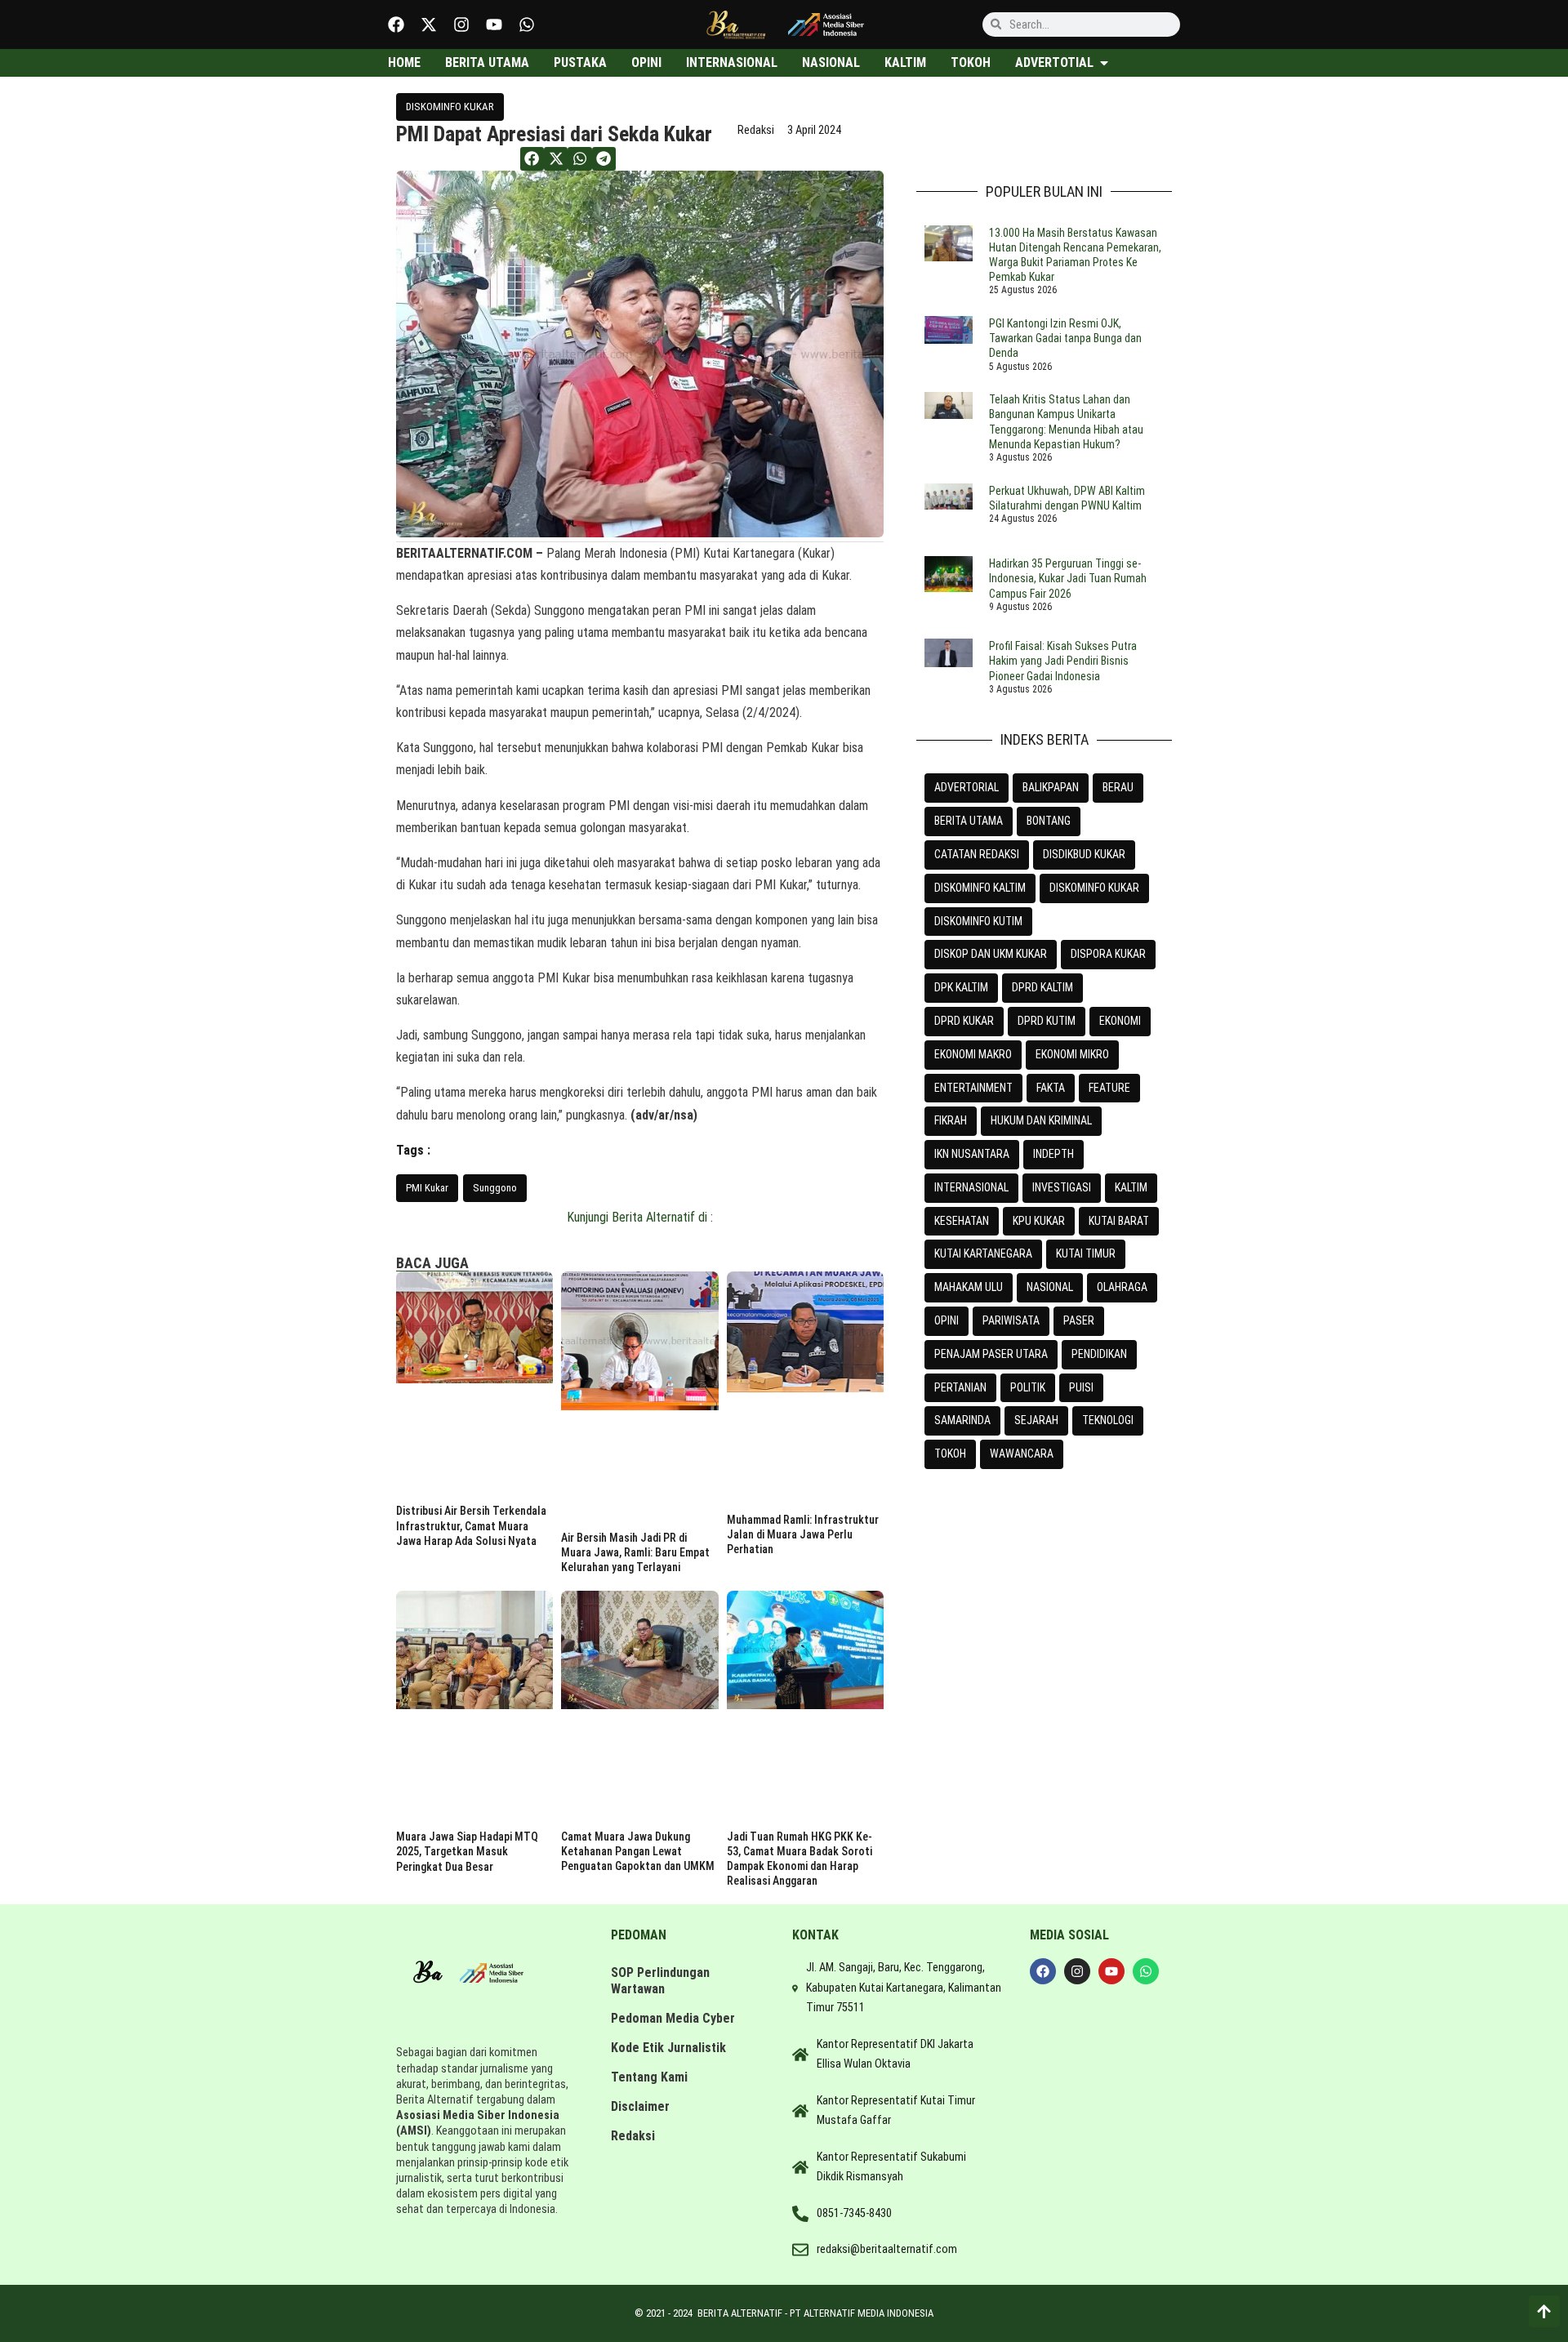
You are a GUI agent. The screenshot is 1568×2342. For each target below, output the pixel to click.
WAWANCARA (1022, 1454)
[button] (532, 159)
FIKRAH (951, 1120)
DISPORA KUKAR (1108, 954)
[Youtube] (494, 24)
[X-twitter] (429, 24)
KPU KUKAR (1039, 1221)
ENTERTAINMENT (973, 1088)
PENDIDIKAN (1099, 1354)
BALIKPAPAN (1051, 787)
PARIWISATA (1011, 1320)
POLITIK (1028, 1387)
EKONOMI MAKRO (973, 1054)
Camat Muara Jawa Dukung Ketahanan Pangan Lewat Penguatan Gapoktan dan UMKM (638, 1851)
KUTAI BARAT (1119, 1221)
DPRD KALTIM (1042, 987)
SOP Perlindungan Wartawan (660, 1981)
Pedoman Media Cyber (673, 2018)
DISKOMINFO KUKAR (450, 107)
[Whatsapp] (527, 24)
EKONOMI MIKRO (1072, 1054)
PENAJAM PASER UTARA (991, 1354)
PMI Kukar (427, 1188)
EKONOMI (1120, 1021)
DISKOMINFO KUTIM (978, 921)
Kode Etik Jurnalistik (668, 2048)
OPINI (947, 1320)
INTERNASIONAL (971, 1187)
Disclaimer (640, 2106)
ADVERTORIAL (967, 787)
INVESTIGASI (1062, 1187)
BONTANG (1049, 821)
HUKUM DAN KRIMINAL (1041, 1120)
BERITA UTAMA (969, 821)
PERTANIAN (960, 1387)
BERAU (1118, 787)
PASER (1079, 1320)
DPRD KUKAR (964, 1021)
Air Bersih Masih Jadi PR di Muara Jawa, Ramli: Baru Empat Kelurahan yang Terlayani (635, 1552)
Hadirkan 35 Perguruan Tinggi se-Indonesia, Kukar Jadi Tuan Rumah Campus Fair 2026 (1068, 578)
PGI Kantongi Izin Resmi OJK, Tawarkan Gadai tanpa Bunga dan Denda (1065, 338)
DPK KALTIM (961, 987)
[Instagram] (461, 24)
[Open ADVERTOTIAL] (1104, 63)
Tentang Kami (649, 2077)
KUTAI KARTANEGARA (983, 1253)
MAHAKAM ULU (969, 1287)
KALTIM (1131, 1187)
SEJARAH (1036, 1420)
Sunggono (495, 1188)
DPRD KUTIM (1047, 1021)
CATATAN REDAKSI (977, 854)
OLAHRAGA (1122, 1287)
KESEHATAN (962, 1221)
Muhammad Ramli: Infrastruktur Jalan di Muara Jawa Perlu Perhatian (803, 1534)
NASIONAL (1050, 1287)
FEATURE (1109, 1088)
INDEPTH (1053, 1154)
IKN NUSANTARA (972, 1154)
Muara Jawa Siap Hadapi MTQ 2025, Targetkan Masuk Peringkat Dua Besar (467, 1851)
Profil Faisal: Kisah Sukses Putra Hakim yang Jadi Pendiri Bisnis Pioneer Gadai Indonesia (1063, 661)
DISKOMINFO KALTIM (980, 888)
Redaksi (633, 2136)
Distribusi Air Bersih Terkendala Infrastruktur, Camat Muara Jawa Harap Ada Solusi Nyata (471, 1525)
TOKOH (950, 1454)
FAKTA (1051, 1088)
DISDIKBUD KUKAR (1084, 854)
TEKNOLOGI (1108, 1420)
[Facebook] (396, 24)
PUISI (1081, 1387)
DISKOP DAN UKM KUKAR (991, 954)
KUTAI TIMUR (1086, 1253)
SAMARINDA (962, 1420)
